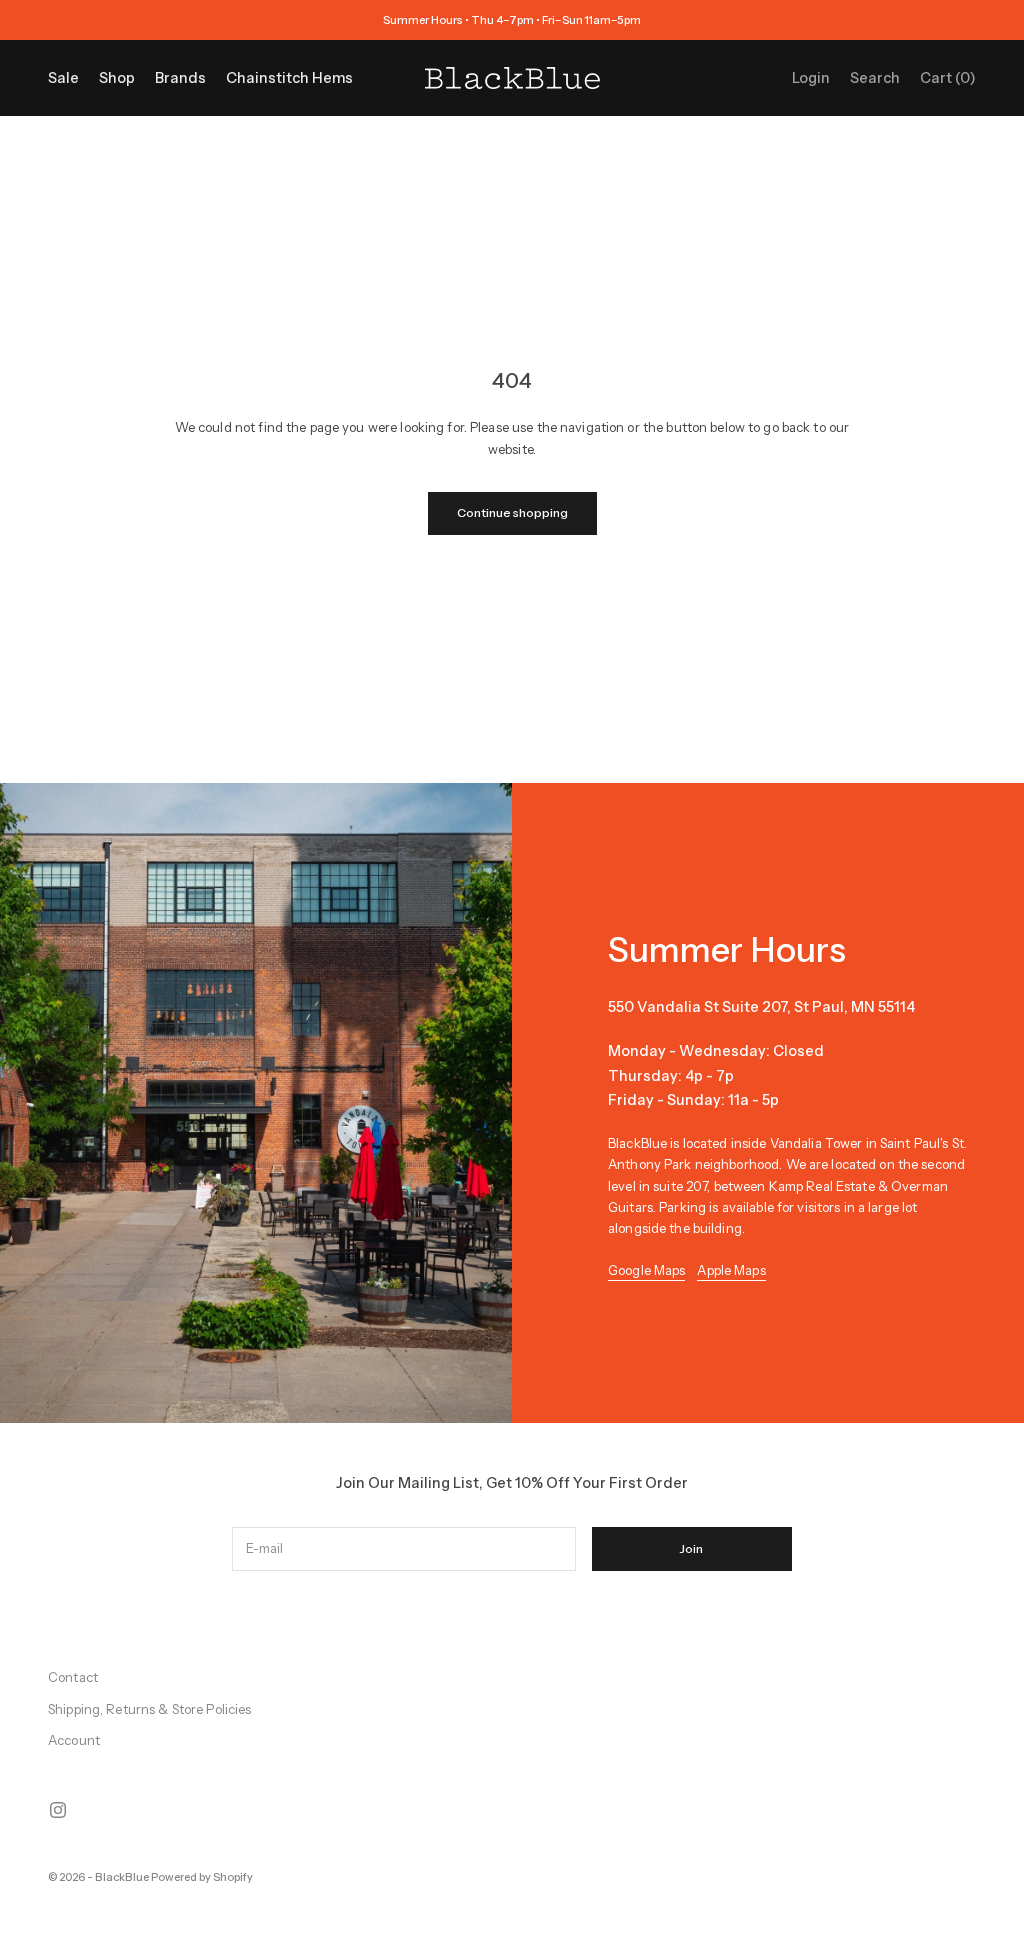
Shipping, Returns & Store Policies (149, 1709)
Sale (63, 78)
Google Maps (646, 1270)
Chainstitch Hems (289, 78)
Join (691, 1548)
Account (74, 1740)
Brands (180, 78)
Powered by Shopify (202, 1877)
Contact (73, 1677)
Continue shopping (512, 512)
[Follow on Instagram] (58, 1810)
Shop (117, 78)
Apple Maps (731, 1270)
